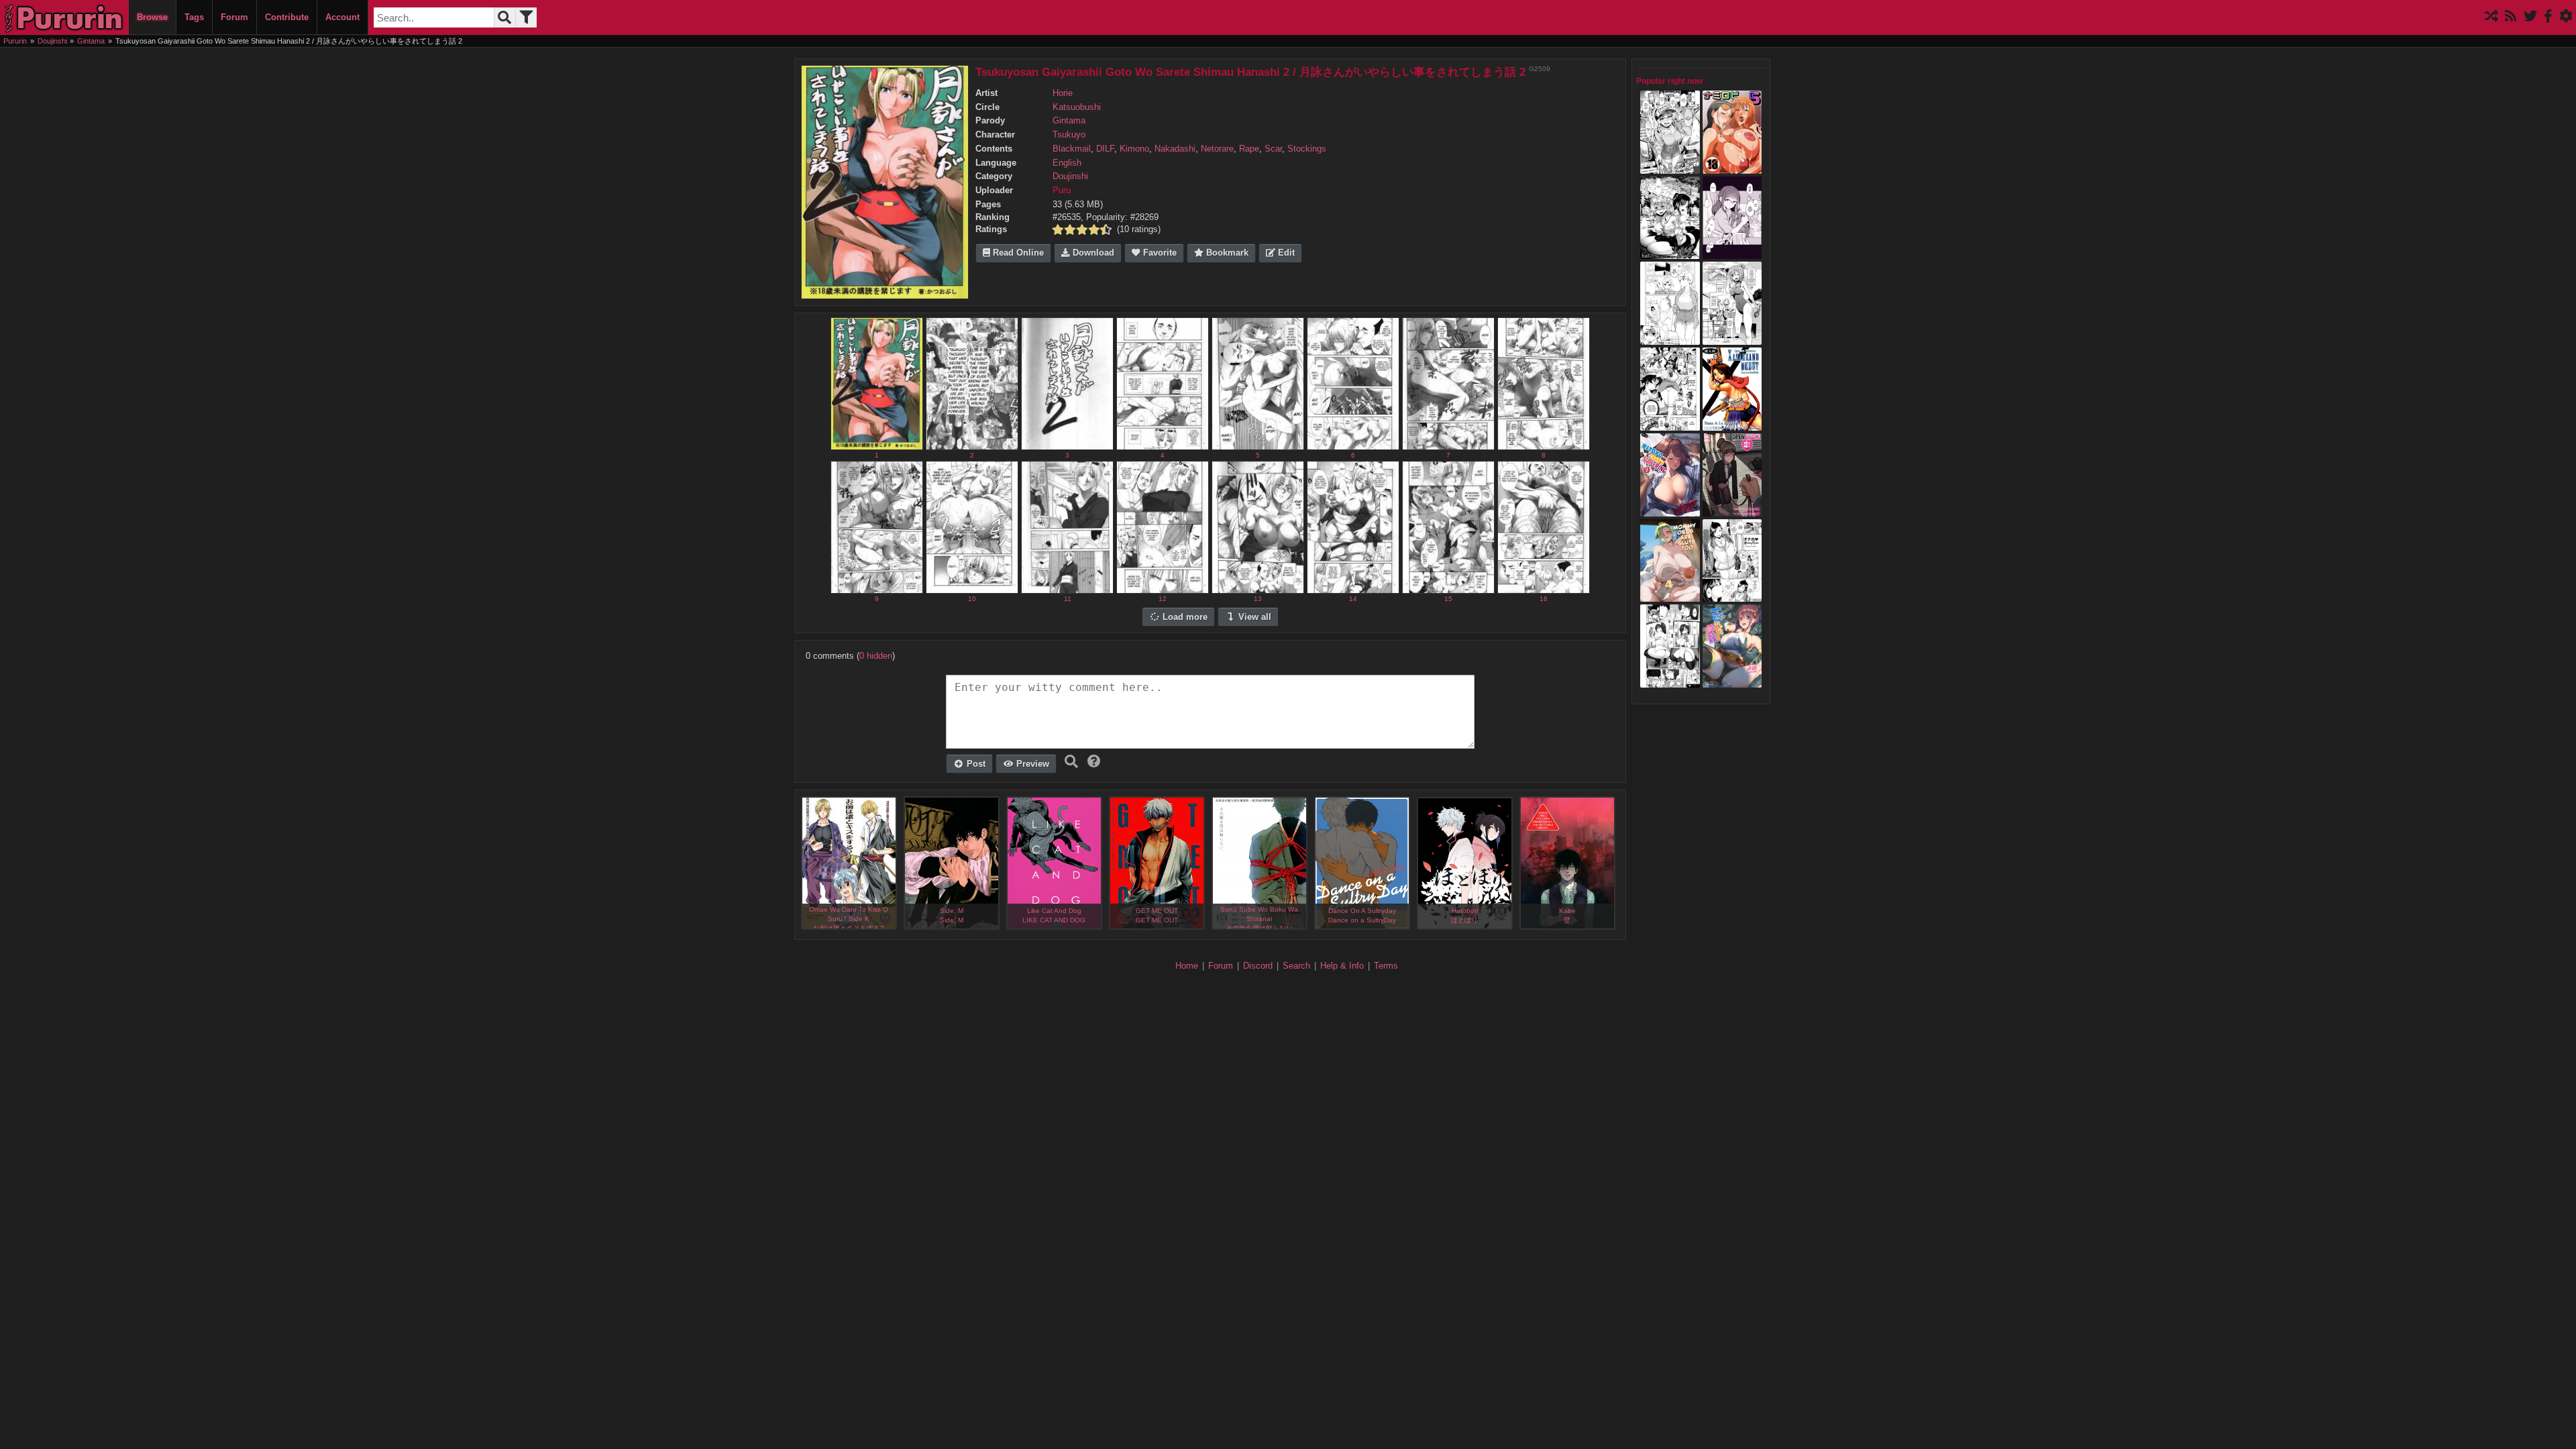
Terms (1386, 966)
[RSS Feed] (2511, 17)
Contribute (287, 17)
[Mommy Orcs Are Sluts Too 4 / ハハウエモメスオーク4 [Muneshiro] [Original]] (1670, 596)
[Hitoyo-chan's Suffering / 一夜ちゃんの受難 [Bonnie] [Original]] (1732, 681)
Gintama (1069, 121)
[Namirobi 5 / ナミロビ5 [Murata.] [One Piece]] (1732, 167)
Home (1187, 966)
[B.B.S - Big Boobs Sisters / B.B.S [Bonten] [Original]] (1670, 424)
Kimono (1134, 149)
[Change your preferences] (2566, 17)
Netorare (1217, 149)
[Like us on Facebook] (2548, 17)
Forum (234, 17)
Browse (152, 17)
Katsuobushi (1077, 107)
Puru (1062, 191)
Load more (1184, 617)
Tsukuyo (1069, 135)
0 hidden (876, 656)
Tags (194, 17)
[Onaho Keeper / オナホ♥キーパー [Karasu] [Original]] (1732, 596)
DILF (1105, 149)
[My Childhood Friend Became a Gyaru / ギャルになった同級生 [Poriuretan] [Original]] (1732, 253)
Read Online (1017, 253)
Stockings (1307, 149)
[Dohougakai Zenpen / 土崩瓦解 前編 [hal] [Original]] (1670, 253)
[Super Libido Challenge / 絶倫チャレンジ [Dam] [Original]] (1670, 167)
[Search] (504, 17)
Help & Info (1342, 966)
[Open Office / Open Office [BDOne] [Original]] (1732, 510)
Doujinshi (1070, 176)
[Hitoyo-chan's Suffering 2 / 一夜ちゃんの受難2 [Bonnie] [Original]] (1670, 510)
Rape (1249, 149)
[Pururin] (64, 17)
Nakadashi (1175, 149)
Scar (1273, 149)
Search (1296, 966)
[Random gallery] (2491, 17)
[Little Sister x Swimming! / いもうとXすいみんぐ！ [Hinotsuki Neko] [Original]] (1732, 338)
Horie (1063, 93)
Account (342, 17)
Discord (1258, 966)
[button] (1094, 761)
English (1067, 163)
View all (1253, 617)
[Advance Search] (526, 17)
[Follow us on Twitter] (2530, 17)
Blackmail (1072, 149)
